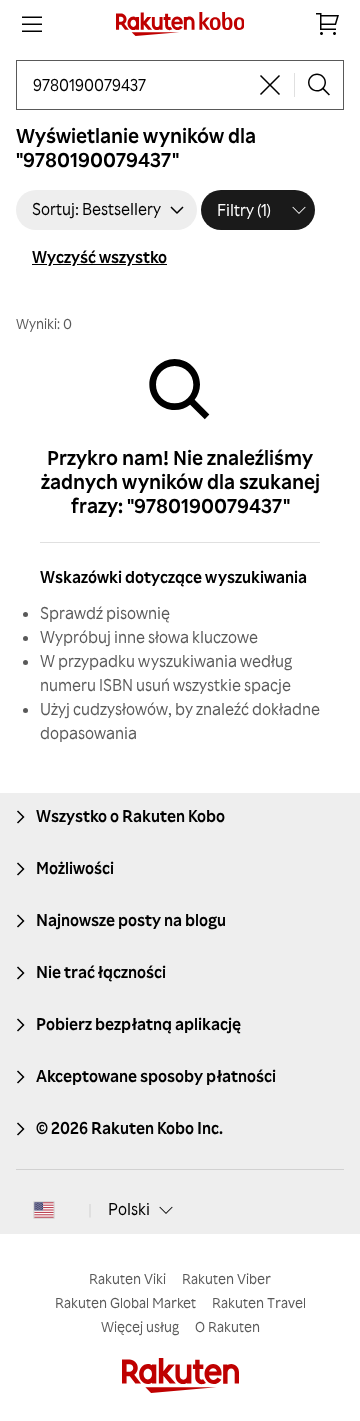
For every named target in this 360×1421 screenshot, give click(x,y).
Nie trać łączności (101, 972)
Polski (129, 1209)
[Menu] (32, 24)
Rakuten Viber (226, 1278)
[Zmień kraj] (44, 1210)
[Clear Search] (270, 85)
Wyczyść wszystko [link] (99, 257)
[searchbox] (139, 85)
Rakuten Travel (259, 1302)
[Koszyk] (328, 24)
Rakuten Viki (127, 1278)
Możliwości (75, 868)
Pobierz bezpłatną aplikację (138, 1024)
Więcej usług (140, 1326)
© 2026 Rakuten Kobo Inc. (129, 1128)
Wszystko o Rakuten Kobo (130, 816)
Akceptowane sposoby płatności (156, 1076)
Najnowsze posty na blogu (131, 920)
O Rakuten (227, 1326)
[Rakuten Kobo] (180, 24)
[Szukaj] (319, 85)
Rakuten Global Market (125, 1302)
